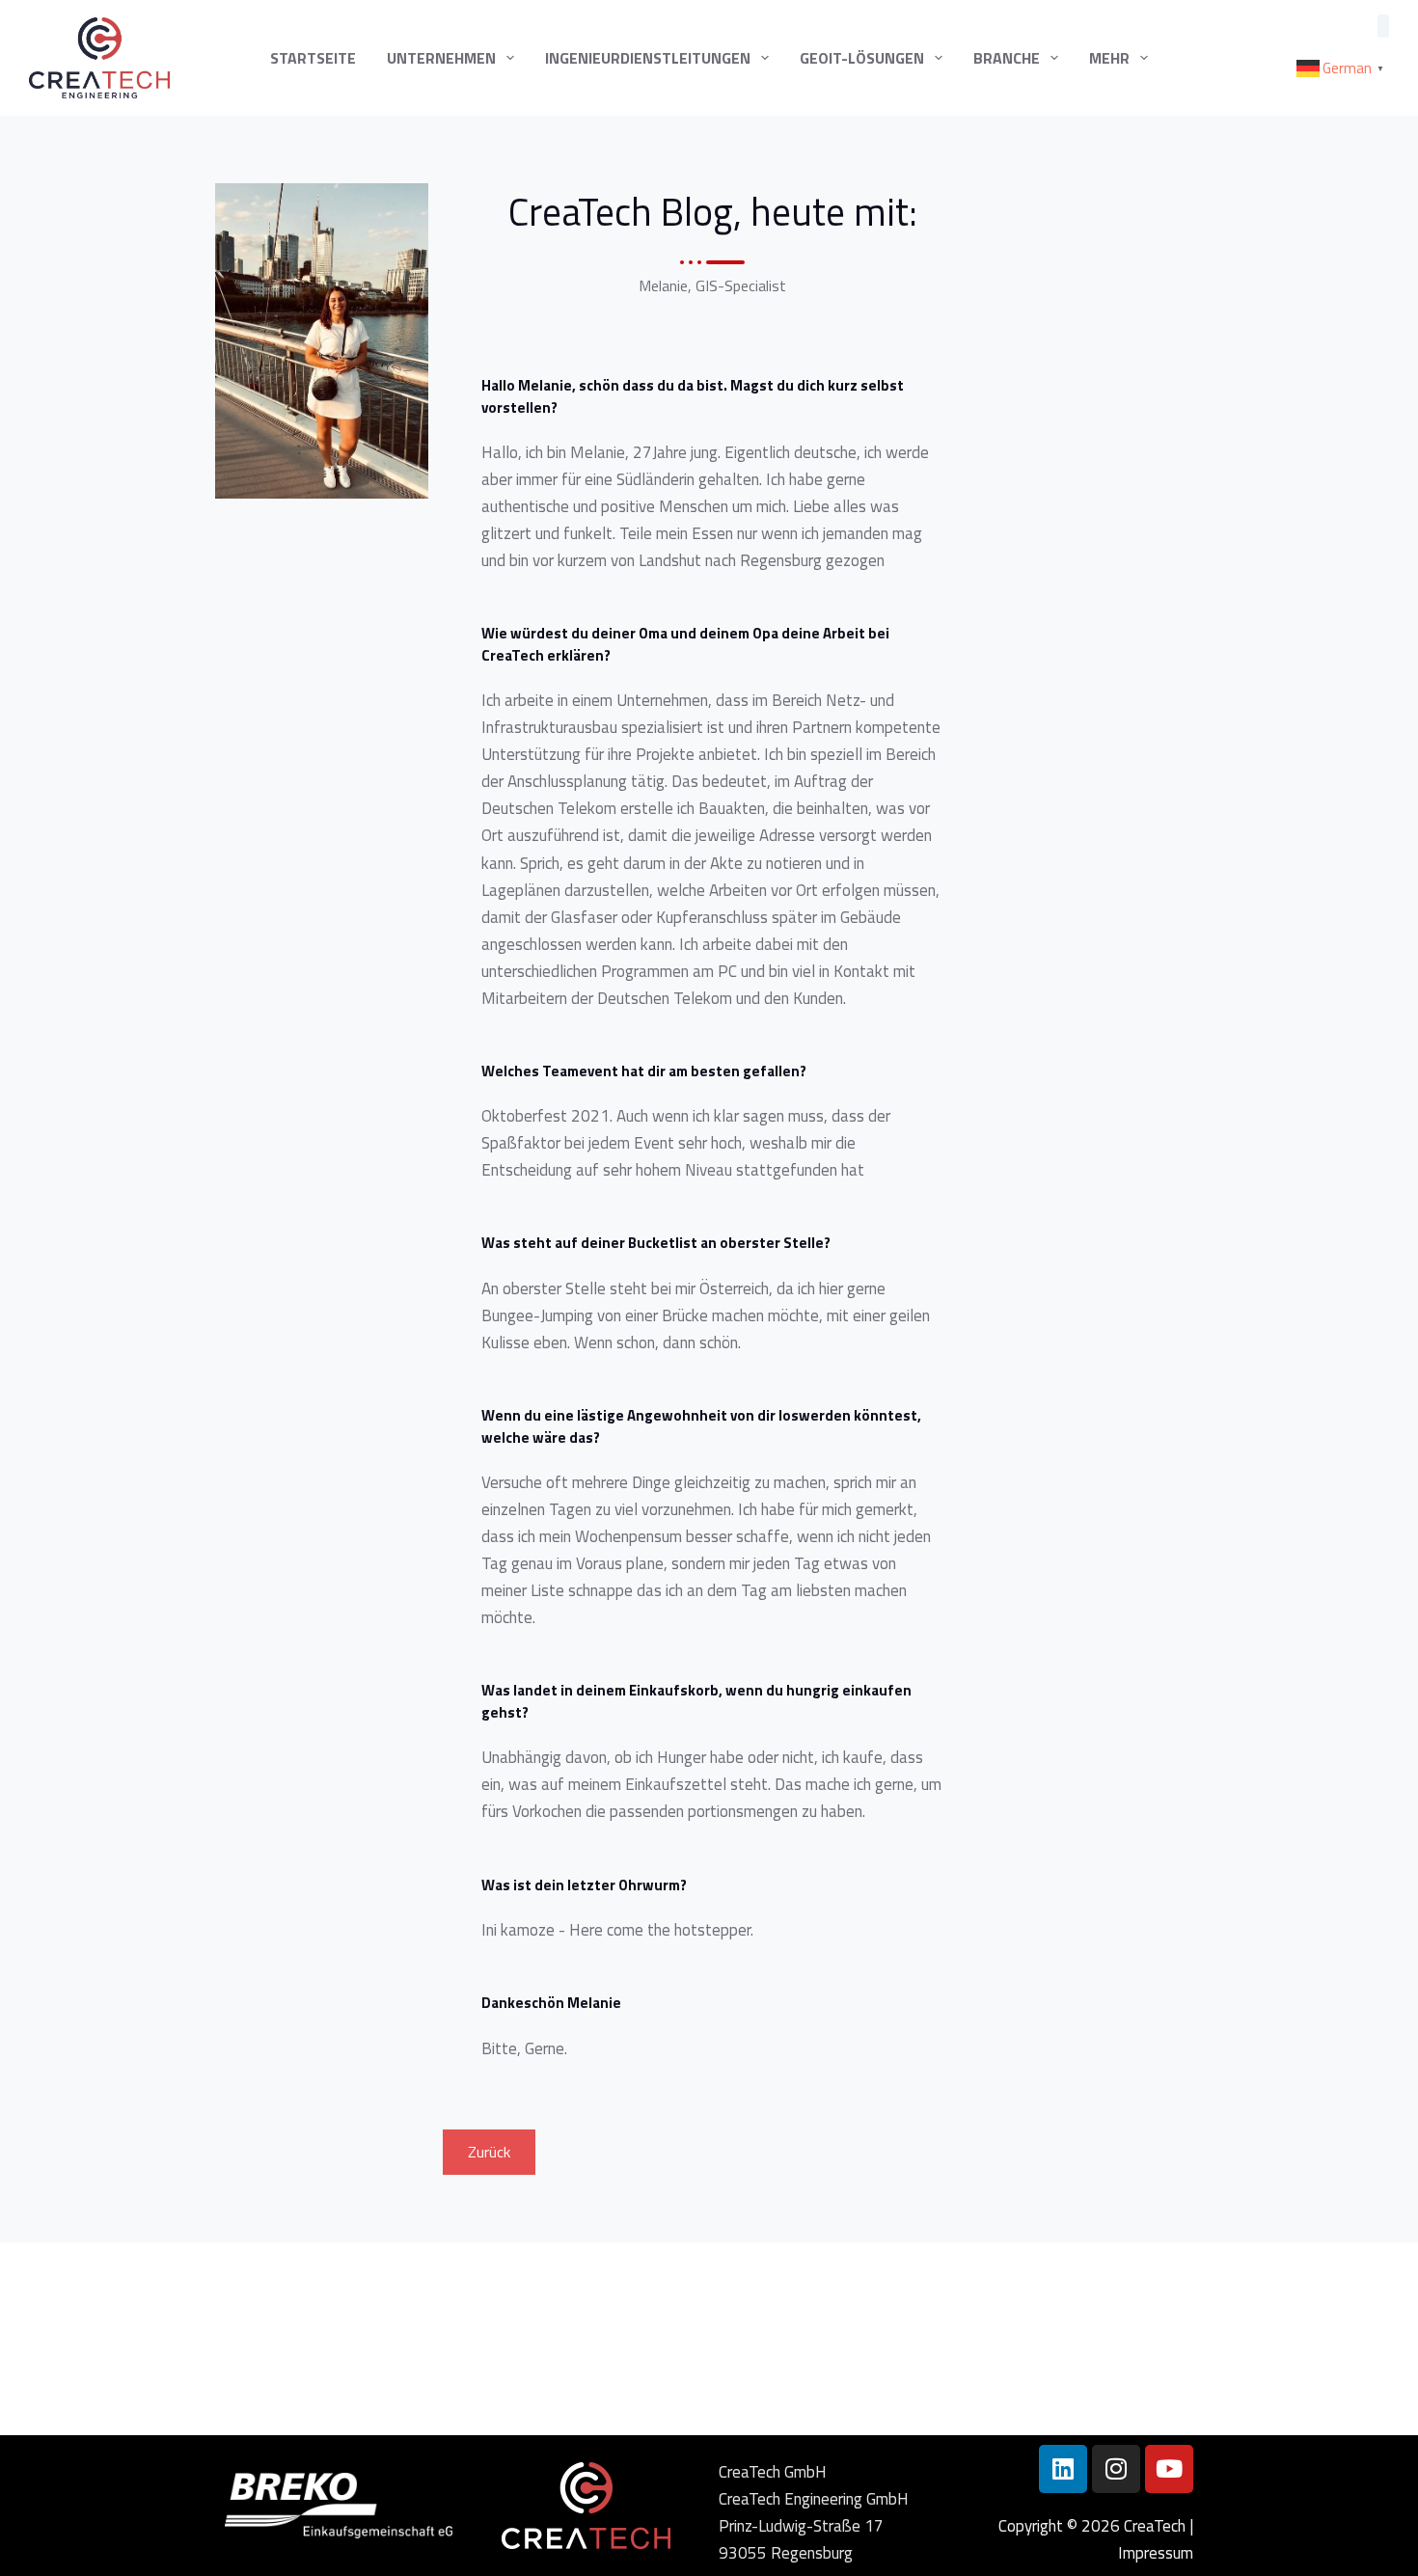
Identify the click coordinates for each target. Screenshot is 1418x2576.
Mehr (1109, 58)
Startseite (313, 58)
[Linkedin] (1063, 2469)
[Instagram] (1116, 2469)
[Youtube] (1169, 2469)
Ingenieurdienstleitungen (648, 58)
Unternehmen (441, 58)
